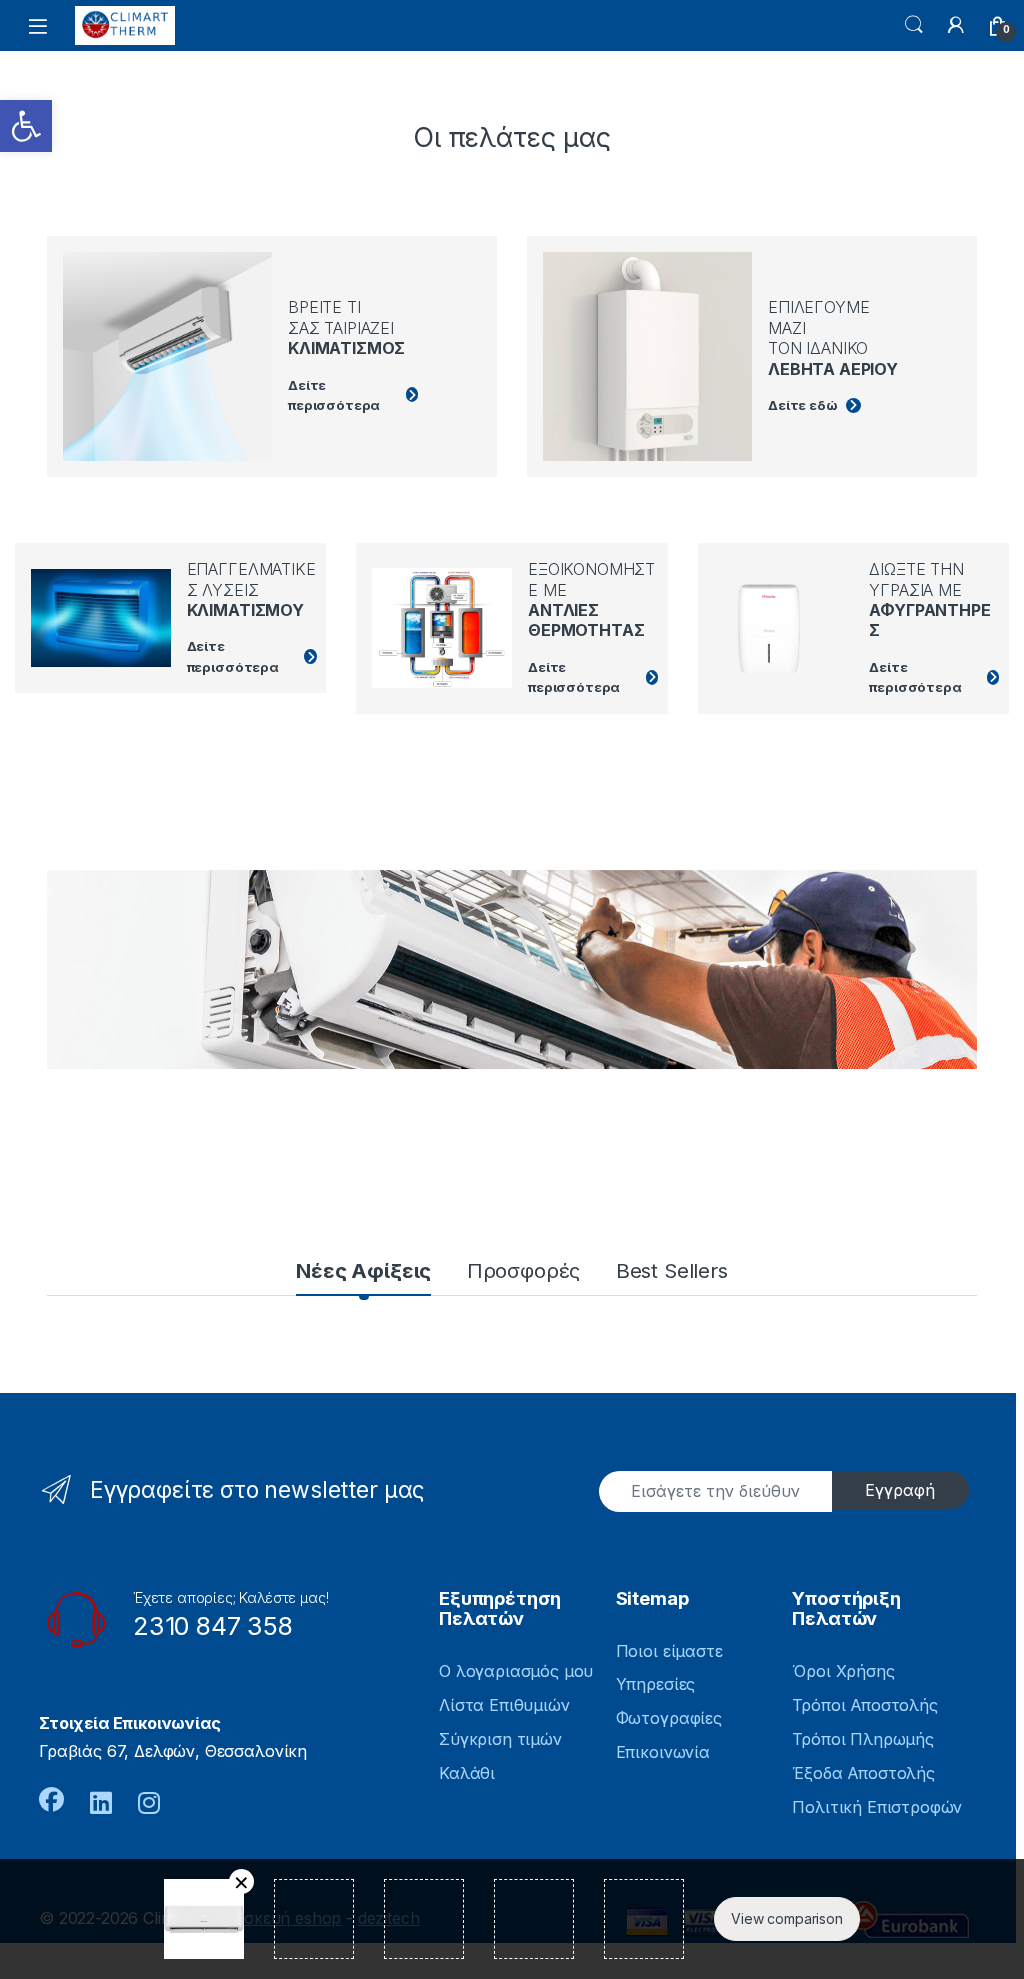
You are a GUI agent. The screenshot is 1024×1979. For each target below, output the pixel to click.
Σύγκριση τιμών (500, 1739)
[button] (26, 126)
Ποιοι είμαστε (669, 1651)
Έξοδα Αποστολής (863, 1773)
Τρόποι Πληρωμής (863, 1739)
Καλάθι (467, 1773)
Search (914, 25)
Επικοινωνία (663, 1752)
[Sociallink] (51, 1799)
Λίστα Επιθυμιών (504, 1705)
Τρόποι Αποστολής (864, 1705)
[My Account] (956, 25)
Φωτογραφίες (669, 1718)
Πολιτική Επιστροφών (877, 1807)
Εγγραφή (900, 1490)
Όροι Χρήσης (843, 1671)
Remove (241, 1881)
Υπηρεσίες (656, 1684)
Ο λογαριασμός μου (516, 1671)
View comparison (787, 1918)
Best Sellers (672, 1270)
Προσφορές (524, 1270)
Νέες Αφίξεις (363, 1270)
